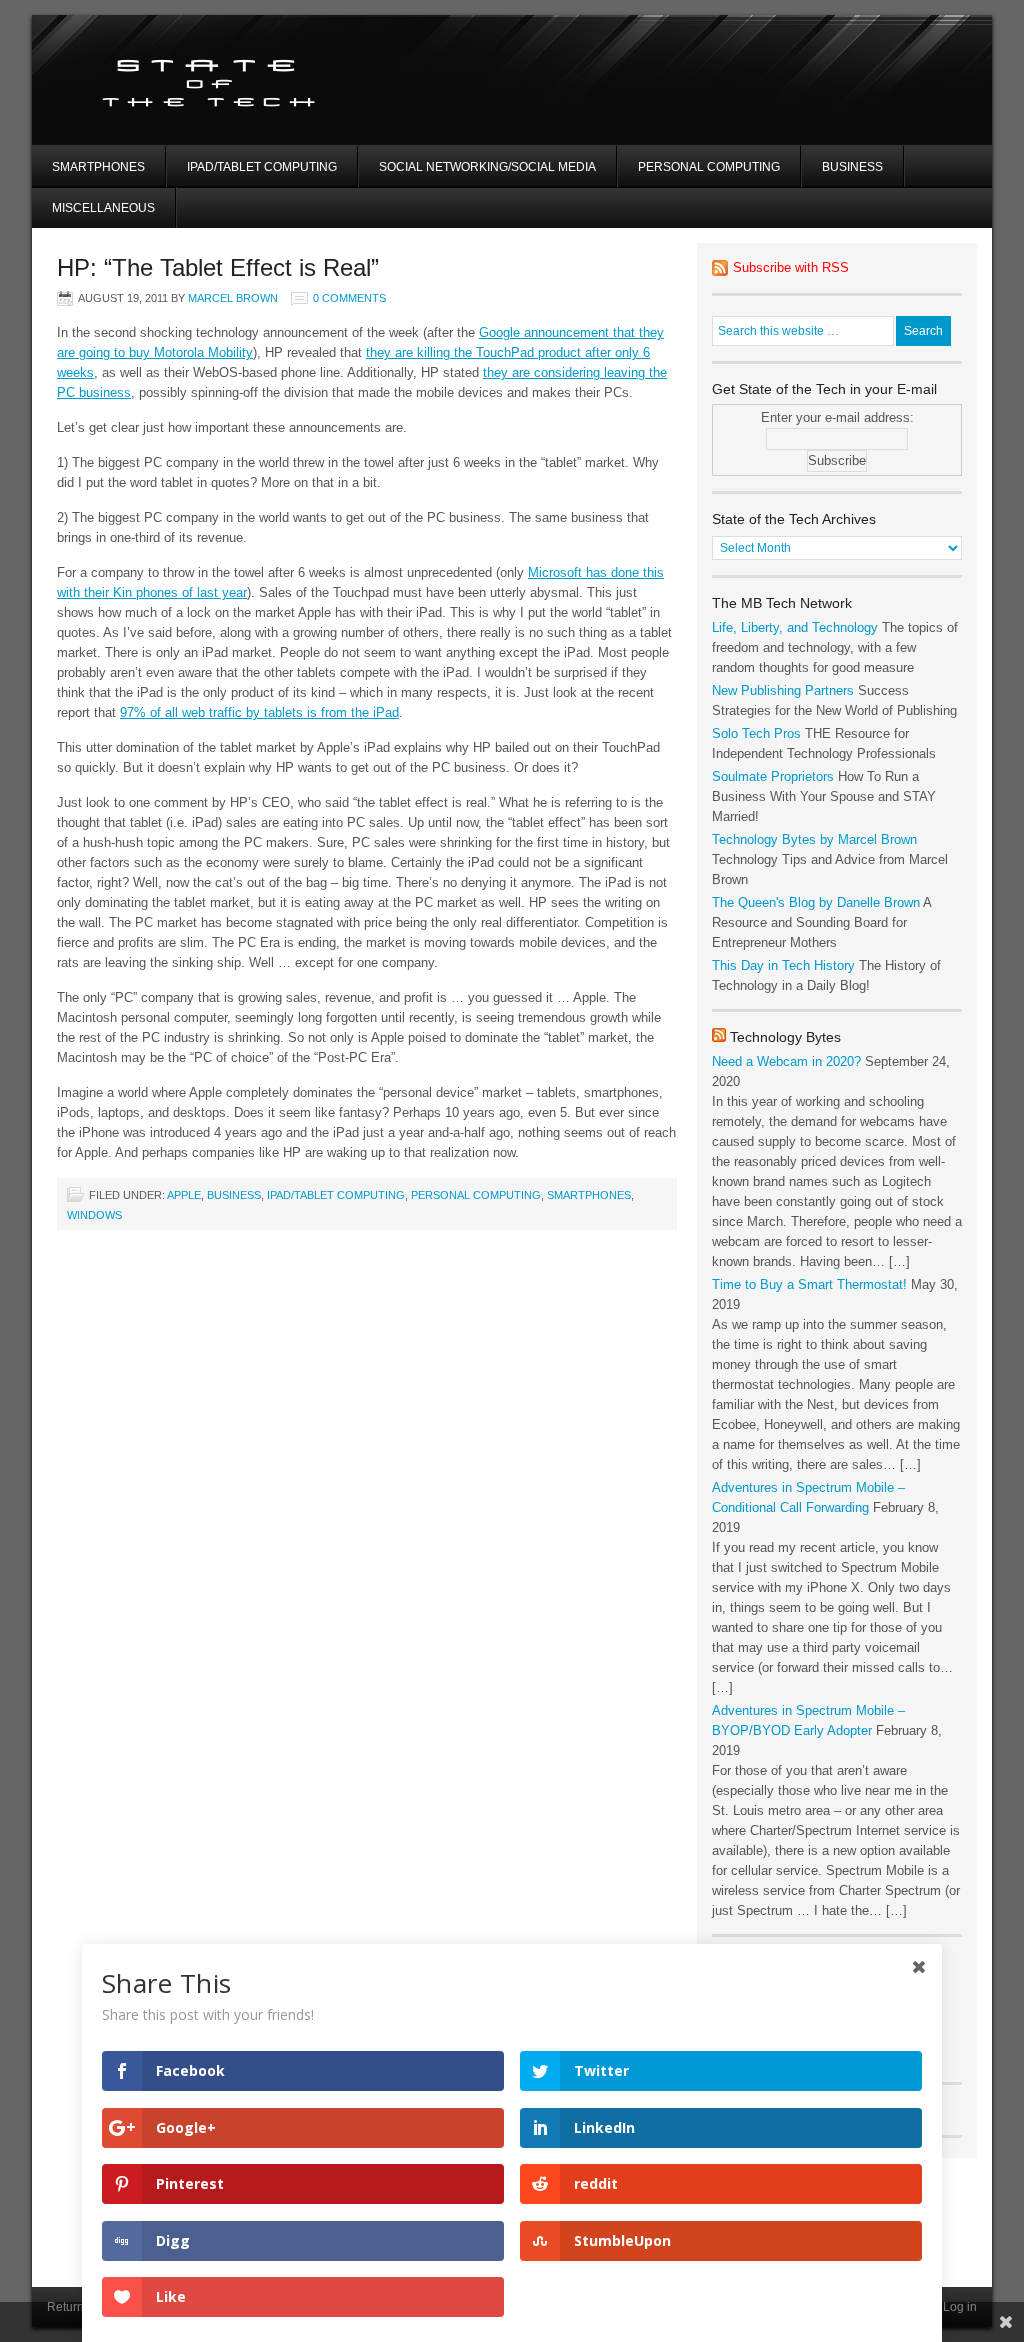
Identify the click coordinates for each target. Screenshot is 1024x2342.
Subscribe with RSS (791, 267)
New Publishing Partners (783, 690)
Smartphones (98, 167)
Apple (184, 1195)
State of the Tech (269, 80)
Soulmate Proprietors (773, 776)
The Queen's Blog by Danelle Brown (816, 902)
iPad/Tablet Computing (262, 167)
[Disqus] (367, 1500)
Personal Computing (709, 167)
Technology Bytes (785, 1037)
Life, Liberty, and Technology (795, 627)
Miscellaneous (103, 208)
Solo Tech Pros (756, 733)
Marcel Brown (233, 298)
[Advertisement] (776, 105)
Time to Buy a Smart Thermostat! (809, 1284)
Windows (94, 1215)
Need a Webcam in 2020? (786, 1061)
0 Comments (349, 298)
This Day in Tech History (783, 965)
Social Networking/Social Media (487, 167)
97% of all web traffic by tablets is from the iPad (259, 712)
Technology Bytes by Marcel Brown (814, 839)
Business (852, 167)
